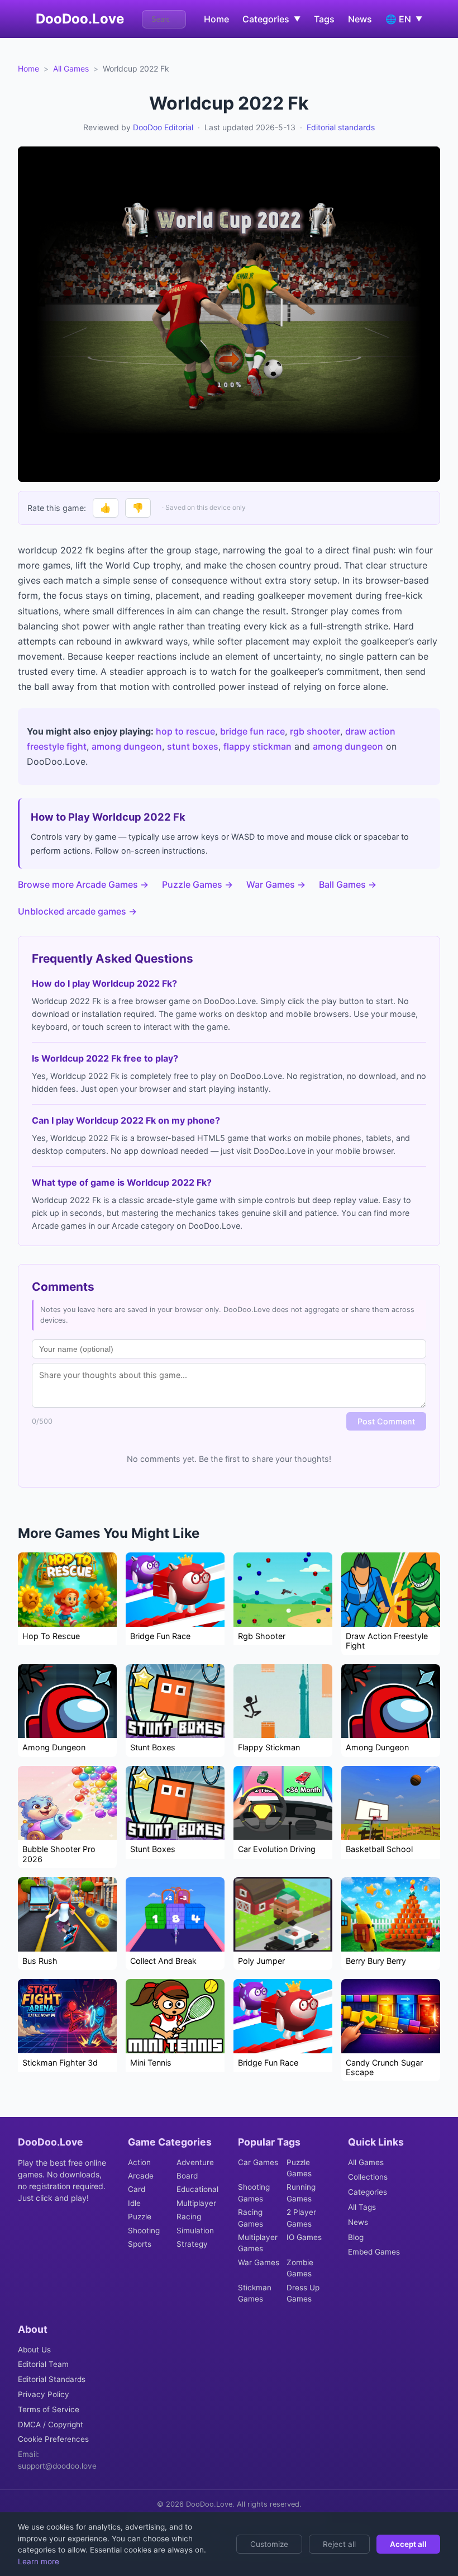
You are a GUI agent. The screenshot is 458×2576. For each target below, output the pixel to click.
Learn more (39, 2561)
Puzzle (140, 2217)
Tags (324, 19)
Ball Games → (348, 884)
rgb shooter (315, 731)
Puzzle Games (299, 2168)
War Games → (276, 884)
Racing (189, 2217)
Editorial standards (341, 127)
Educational (197, 2189)
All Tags (362, 2207)
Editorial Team (43, 2364)
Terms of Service (49, 2409)
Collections (368, 2177)
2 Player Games (301, 2218)
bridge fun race (252, 731)
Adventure (195, 2162)
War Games (259, 2262)
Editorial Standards (52, 2379)
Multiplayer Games (258, 2243)
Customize (269, 2544)
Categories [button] (271, 19)
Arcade (141, 2176)
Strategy (192, 2244)
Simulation (195, 2231)
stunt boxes (193, 746)
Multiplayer (196, 2203)
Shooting (144, 2231)
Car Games (258, 2162)
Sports (140, 2244)
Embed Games (374, 2252)
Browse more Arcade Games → (83, 884)
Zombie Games (300, 2268)
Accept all (408, 2544)
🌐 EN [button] (404, 19)
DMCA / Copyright (51, 2425)
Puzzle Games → (197, 884)
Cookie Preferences (53, 2439)
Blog (356, 2237)
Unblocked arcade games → (77, 911)
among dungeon (127, 746)
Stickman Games (255, 2293)
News (360, 19)
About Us (34, 2350)
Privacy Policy (44, 2394)
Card (137, 2189)
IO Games (304, 2237)
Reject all (339, 2544)
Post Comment (386, 1421)
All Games (71, 68)
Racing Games (251, 2218)
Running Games (301, 2193)
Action (139, 2162)
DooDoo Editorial (163, 127)
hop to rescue (185, 731)
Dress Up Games (303, 2293)
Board (187, 2176)
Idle (134, 2203)
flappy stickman (257, 746)
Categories (368, 2192)
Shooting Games (254, 2193)
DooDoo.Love (80, 19)
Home (216, 19)
